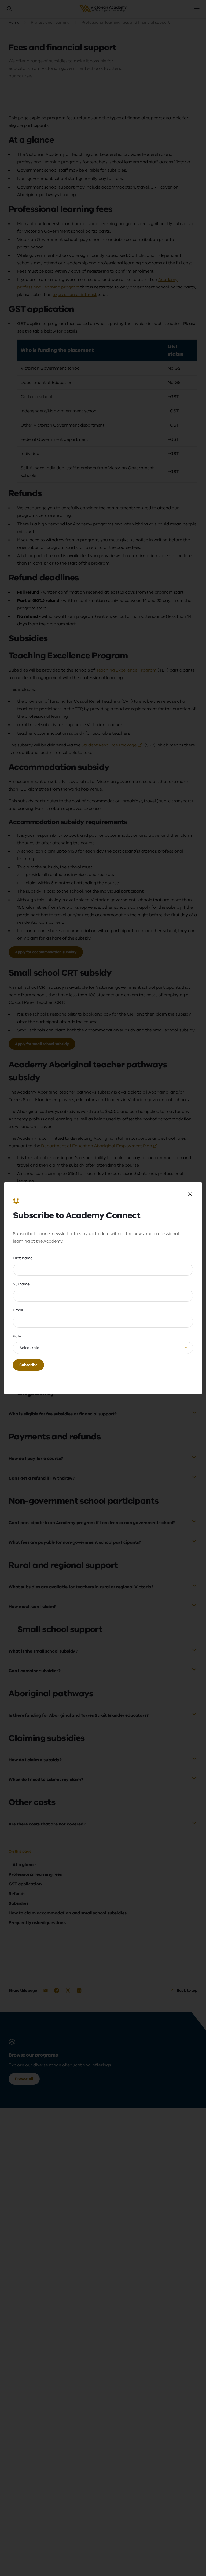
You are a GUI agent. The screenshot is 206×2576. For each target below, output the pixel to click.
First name (23, 1258)
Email (18, 1310)
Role (17, 1336)
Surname (21, 1284)
